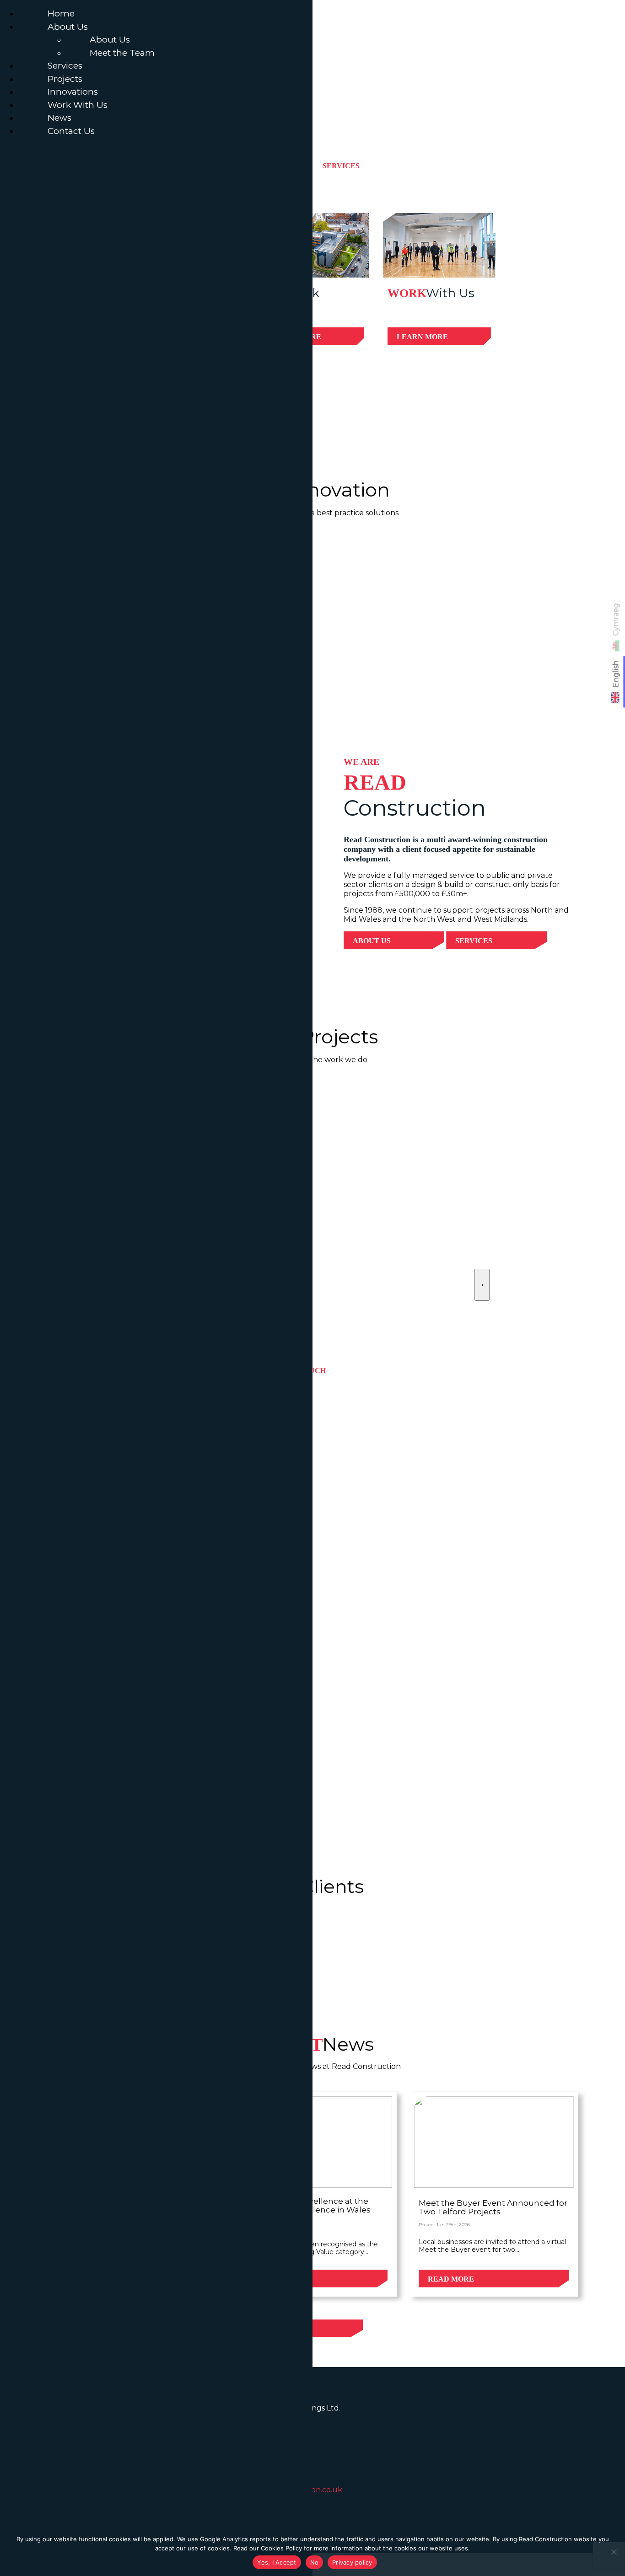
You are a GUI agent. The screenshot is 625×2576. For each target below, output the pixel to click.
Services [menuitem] (65, 66)
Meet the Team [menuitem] (122, 53)
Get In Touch (299, 1371)
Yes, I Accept (277, 2562)
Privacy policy (352, 2562)
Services (349, 29)
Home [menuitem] (61, 13)
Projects (411, 29)
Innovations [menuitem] (73, 92)
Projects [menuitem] (65, 79)
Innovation (478, 29)
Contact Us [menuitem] (71, 131)
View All (290, 2329)
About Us (372, 941)
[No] (614, 2552)
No (315, 2562)
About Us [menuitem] (68, 27)
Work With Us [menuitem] (78, 105)
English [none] (616, 674)
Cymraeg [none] (616, 619)
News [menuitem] (59, 118)
